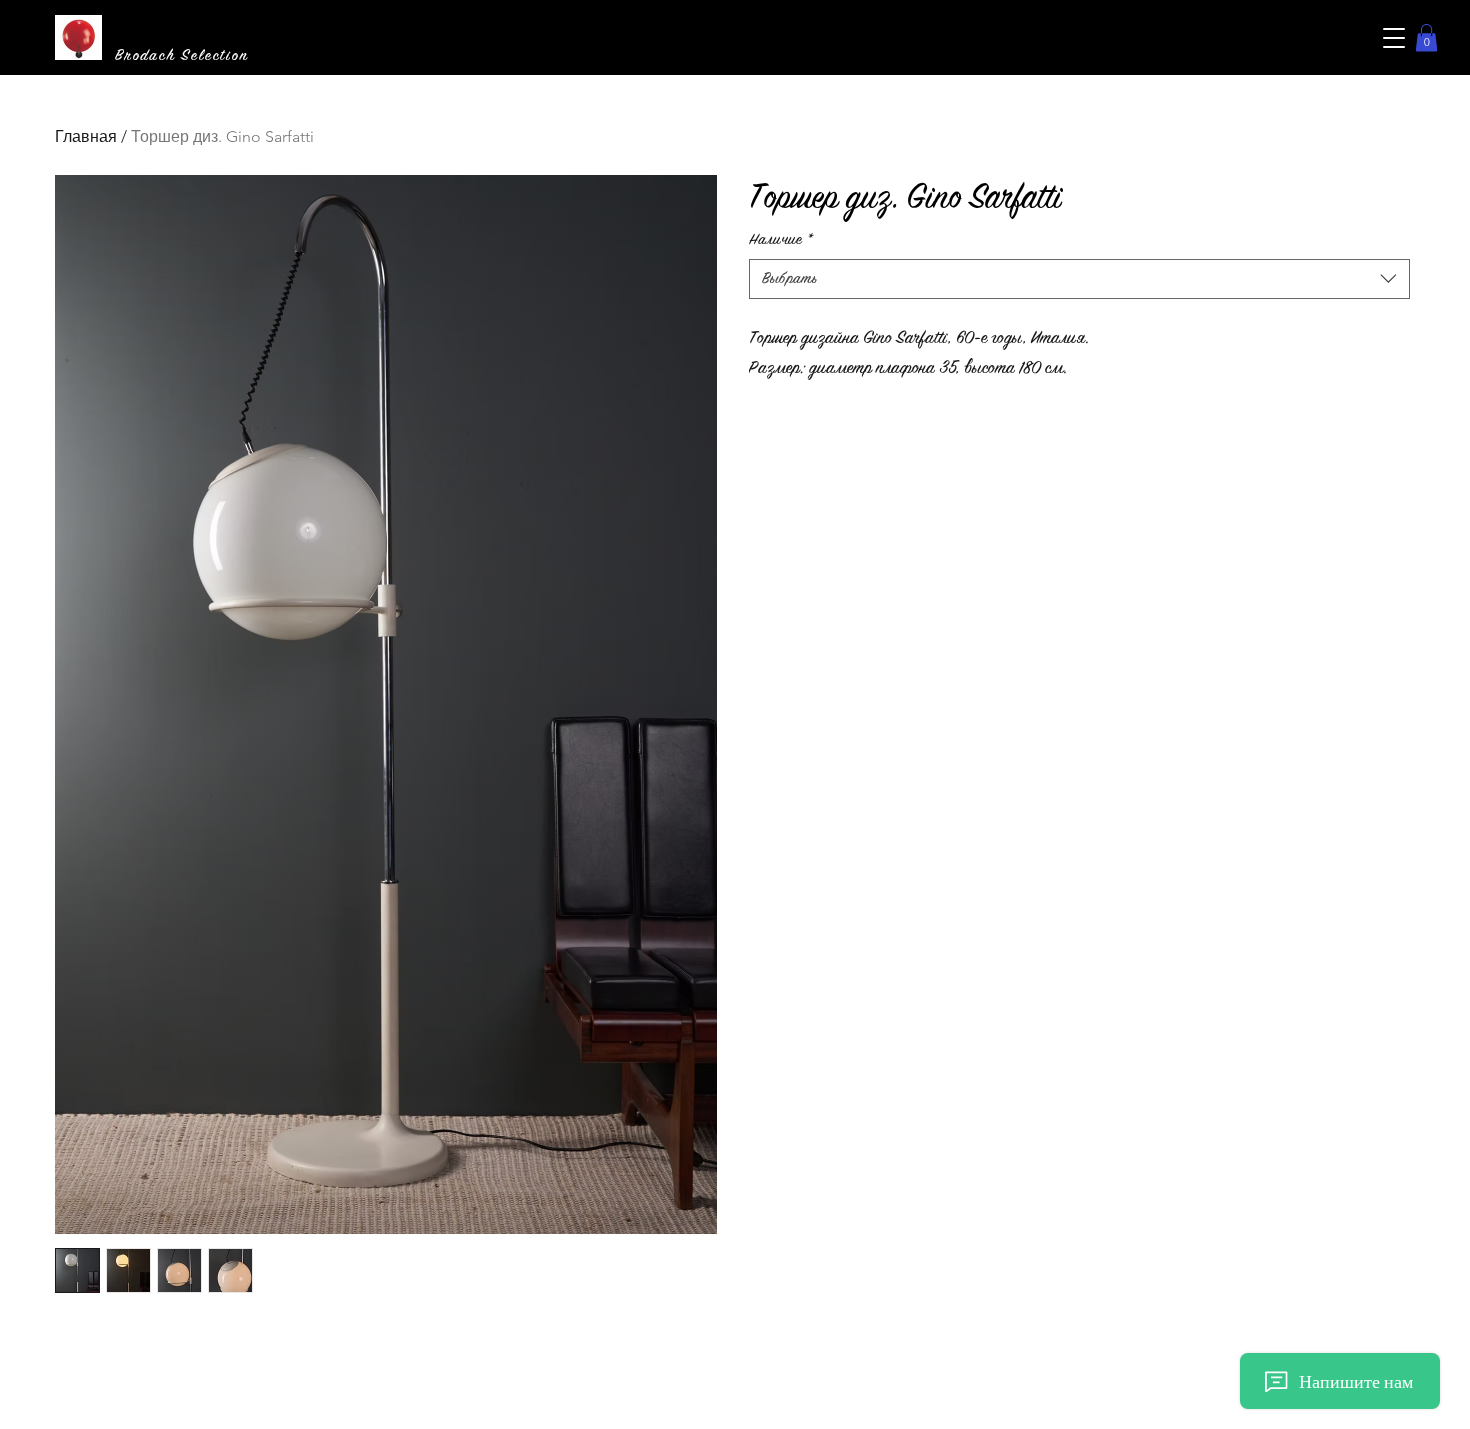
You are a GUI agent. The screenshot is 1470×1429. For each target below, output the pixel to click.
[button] (1394, 38)
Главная (86, 136)
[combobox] (1080, 279)
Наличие (781, 239)
